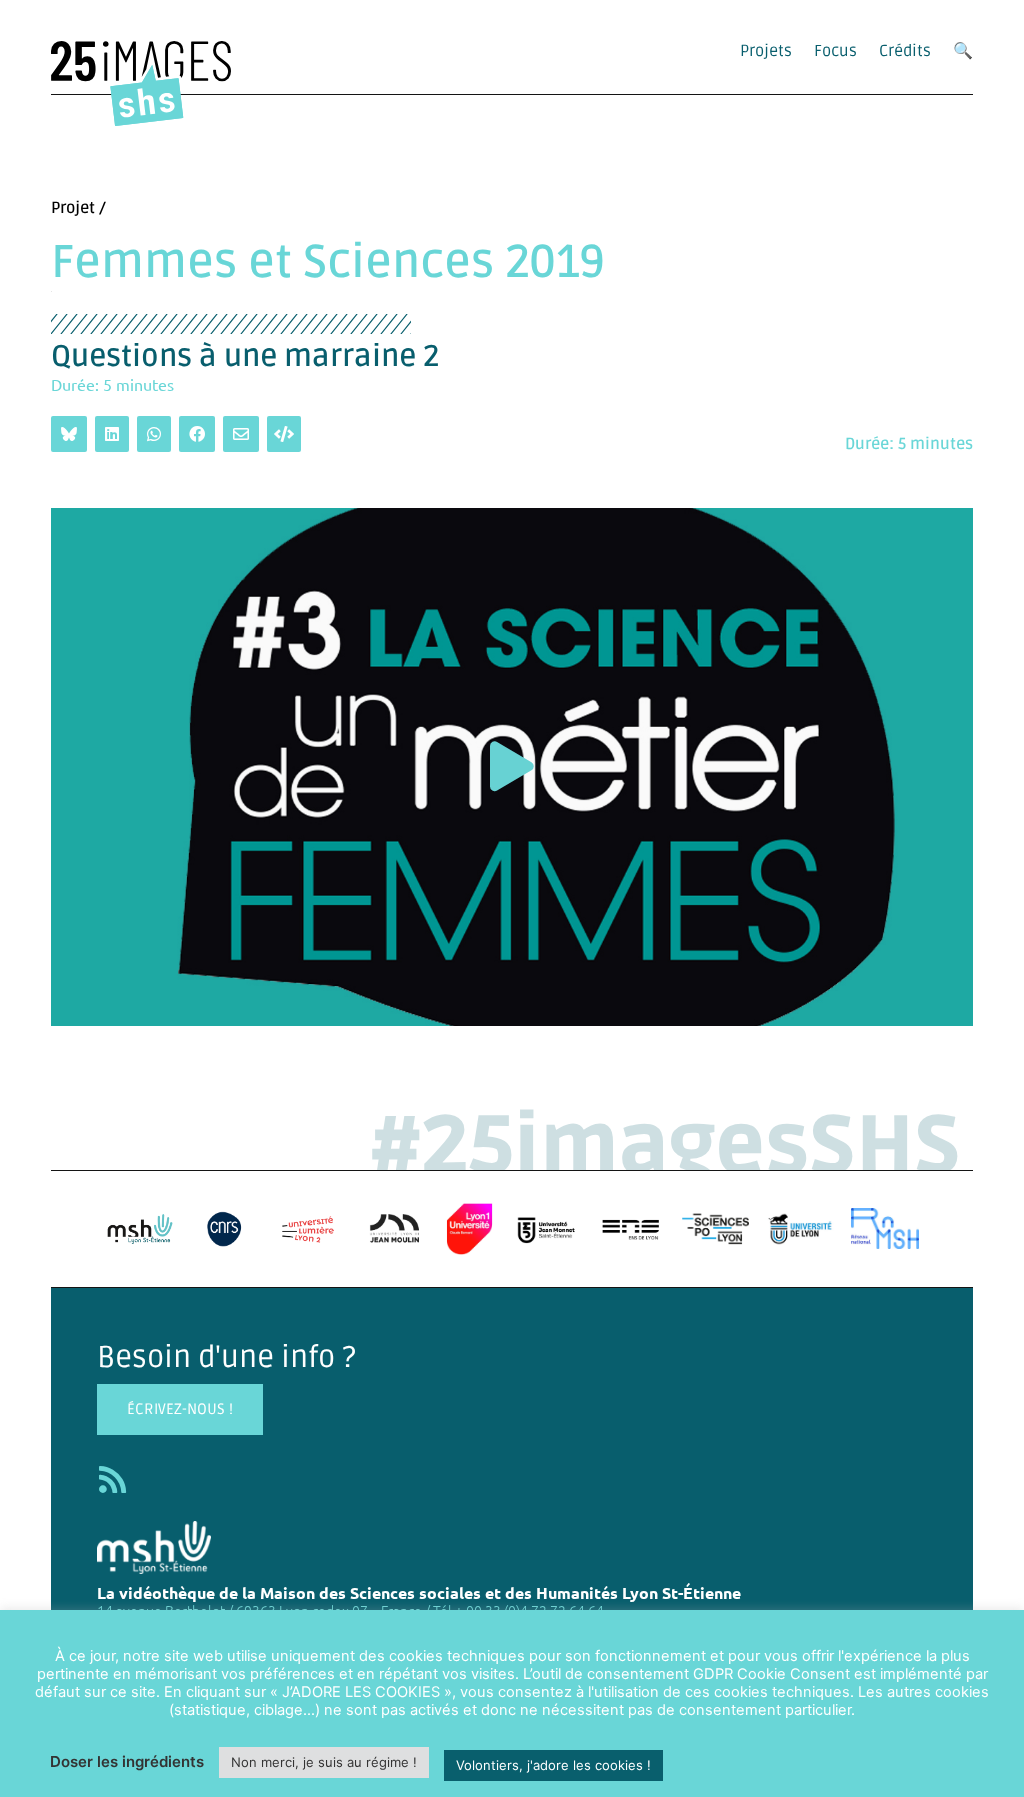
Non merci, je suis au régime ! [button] (324, 1762)
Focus (835, 51)
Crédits (905, 51)
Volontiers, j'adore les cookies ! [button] (553, 1765)
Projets (766, 51)
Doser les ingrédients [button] (127, 1761)
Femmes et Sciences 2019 (328, 263)
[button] (512, 766)
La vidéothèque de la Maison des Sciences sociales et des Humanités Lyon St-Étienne (419, 1592)
